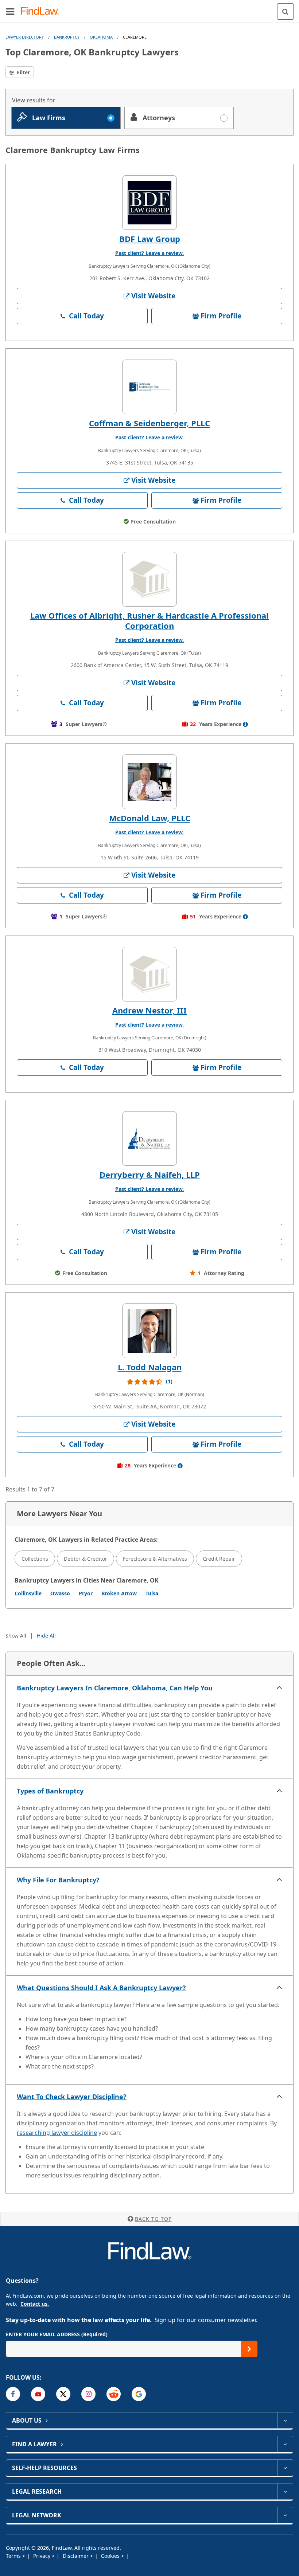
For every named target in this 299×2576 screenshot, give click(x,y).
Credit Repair (219, 1559)
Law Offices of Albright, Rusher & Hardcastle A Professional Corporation (149, 620)
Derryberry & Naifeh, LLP (150, 1175)
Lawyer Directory (25, 37)
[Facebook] (13, 2394)
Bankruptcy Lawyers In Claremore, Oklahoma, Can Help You (115, 1688)
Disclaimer (76, 2556)
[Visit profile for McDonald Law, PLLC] (149, 782)
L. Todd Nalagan (150, 1367)
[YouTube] (38, 2394)
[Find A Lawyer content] (285, 2444)
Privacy (42, 2556)
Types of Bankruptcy (50, 1791)
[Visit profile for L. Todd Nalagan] (149, 1331)
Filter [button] (23, 72)
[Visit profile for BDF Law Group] (149, 203)
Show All (16, 1636)
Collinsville (28, 1593)
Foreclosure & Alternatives (155, 1559)
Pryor (86, 1593)
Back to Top (153, 2219)
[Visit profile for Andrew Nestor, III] (149, 974)
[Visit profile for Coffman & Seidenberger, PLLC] (149, 387)
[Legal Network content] (285, 2515)
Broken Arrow (119, 1593)
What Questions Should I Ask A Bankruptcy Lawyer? (101, 1988)
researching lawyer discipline (57, 2133)
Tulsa (152, 1593)
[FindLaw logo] (42, 11)
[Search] (285, 11)
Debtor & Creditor (86, 1559)
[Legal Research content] (285, 2491)
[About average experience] (245, 724)
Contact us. (35, 2304)
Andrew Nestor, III (149, 1010)
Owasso (60, 1593)
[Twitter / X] (63, 2394)
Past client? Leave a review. (149, 253)
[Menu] (10, 11)
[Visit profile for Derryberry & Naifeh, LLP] (149, 1138)
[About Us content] (285, 2420)
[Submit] (249, 2349)
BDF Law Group (150, 239)
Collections (35, 1559)
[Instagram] (88, 2394)
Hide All (46, 1636)
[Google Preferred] (139, 2394)
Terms (14, 2556)
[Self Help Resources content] (285, 2468)
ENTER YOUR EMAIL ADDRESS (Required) (57, 2334)
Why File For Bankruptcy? (58, 1880)
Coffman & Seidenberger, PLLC (149, 423)
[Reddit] (114, 2394)
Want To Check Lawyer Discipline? (72, 2097)
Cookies (111, 2556)
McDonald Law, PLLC (150, 818)
